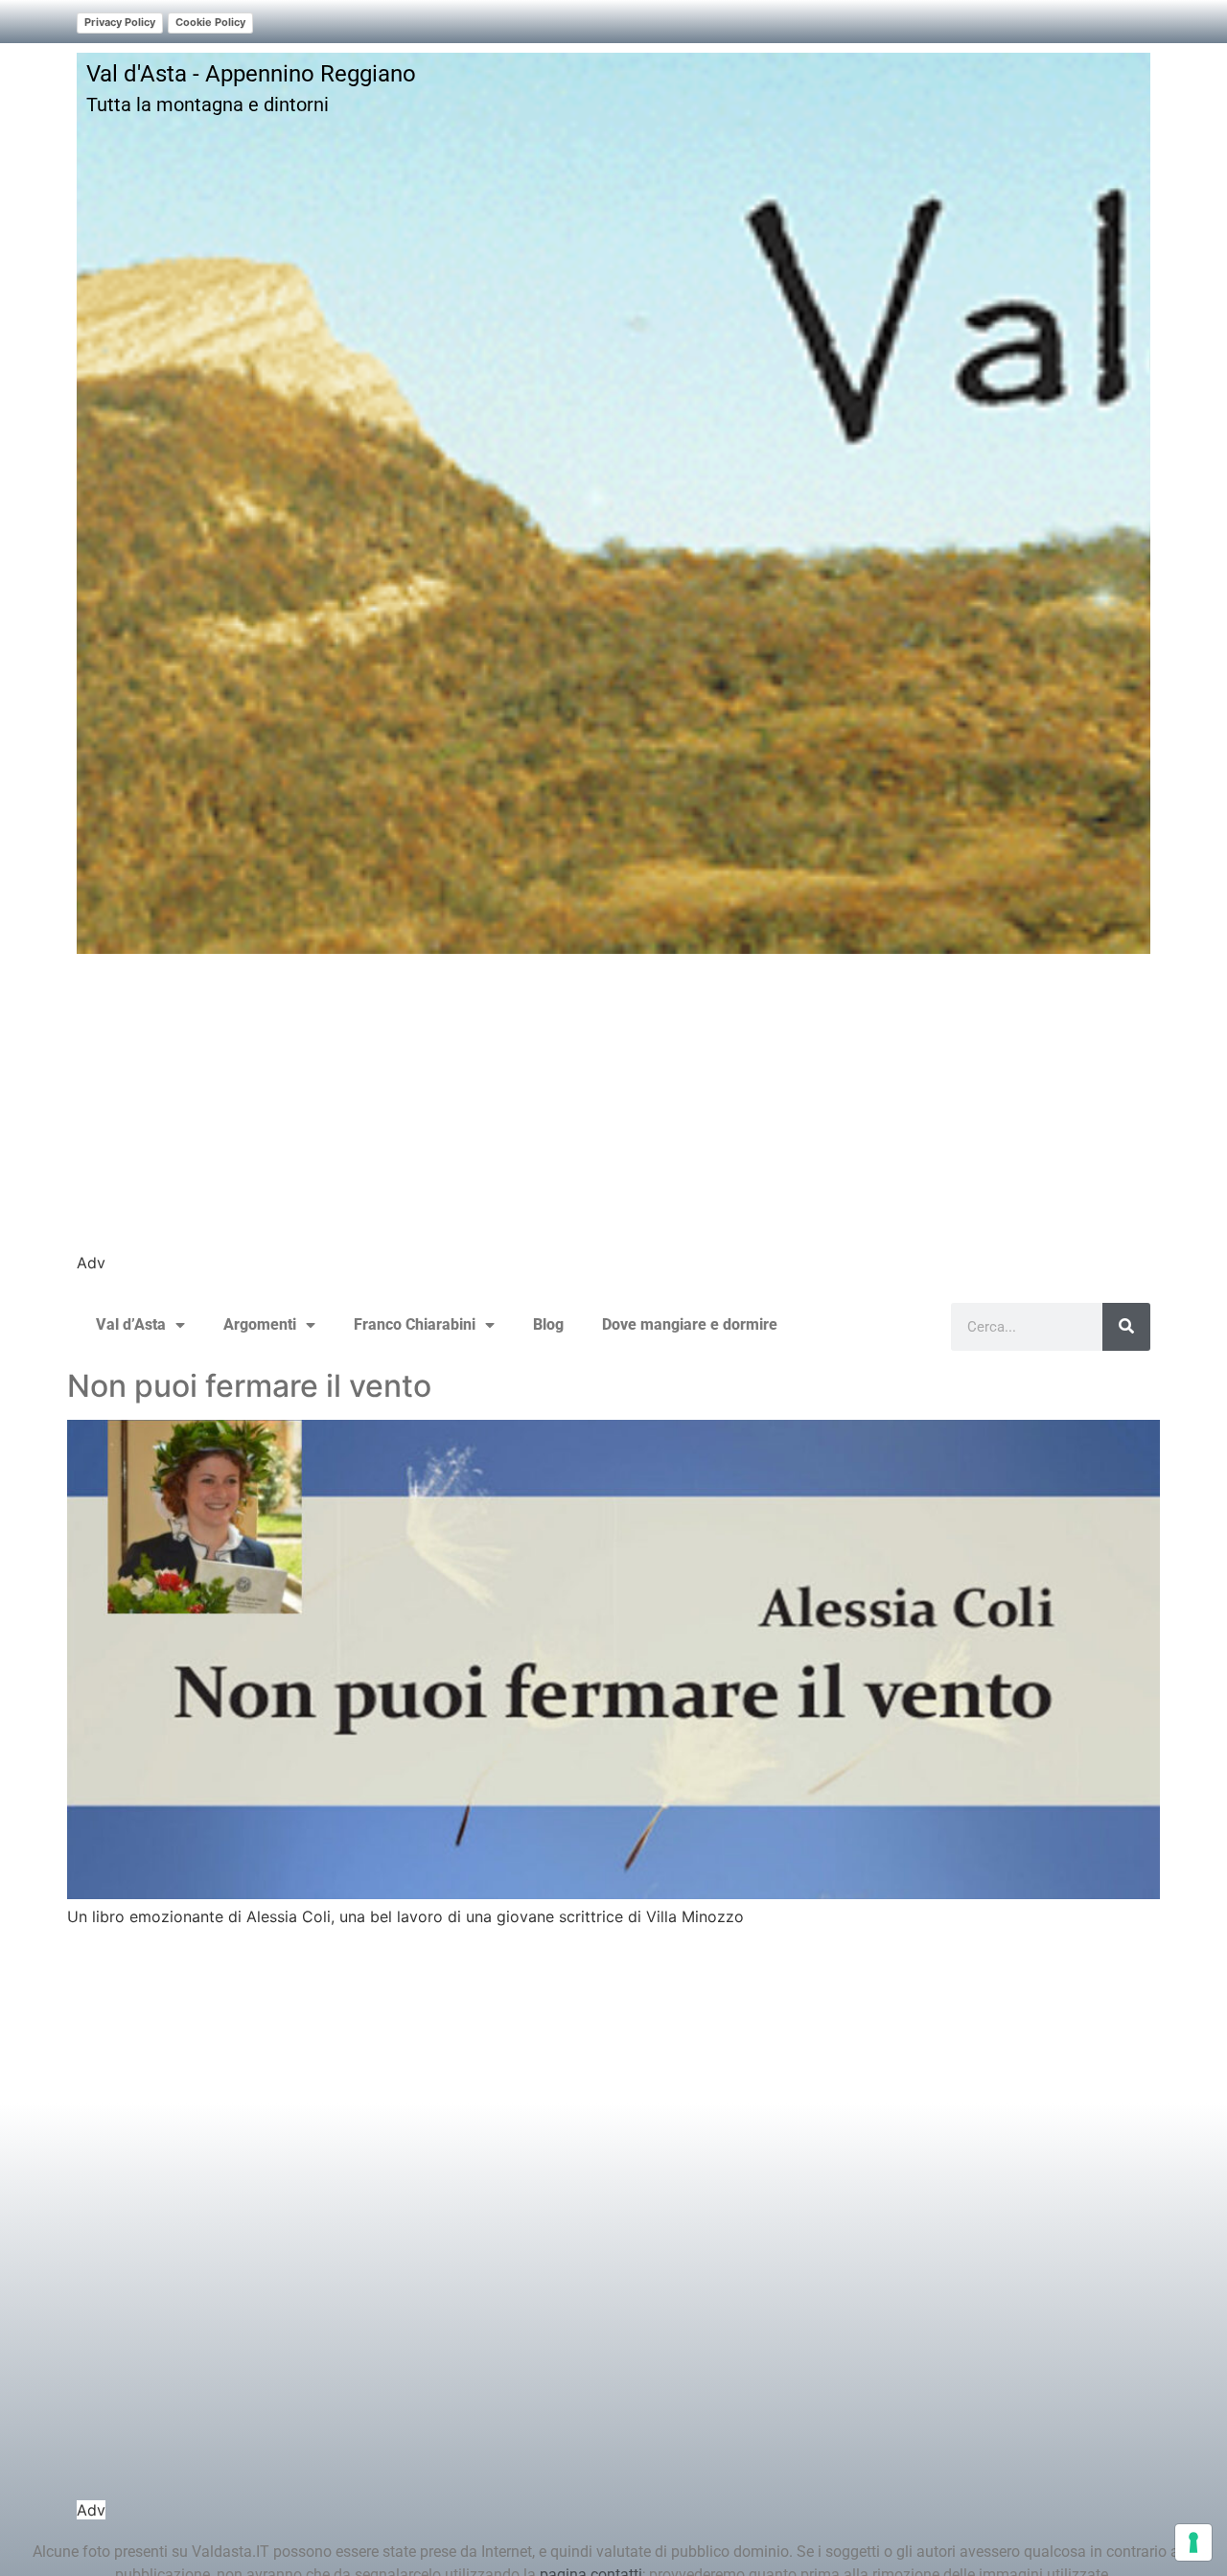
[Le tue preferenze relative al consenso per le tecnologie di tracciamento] (1193, 2542)
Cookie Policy (210, 22)
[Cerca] (1126, 1327)
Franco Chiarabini (415, 1324)
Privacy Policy (120, 22)
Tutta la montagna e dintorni (208, 104)
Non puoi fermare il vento (249, 1386)
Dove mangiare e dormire (690, 1324)
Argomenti (260, 1324)
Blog (548, 1324)
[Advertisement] (613, 1117)
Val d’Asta (131, 1324)
